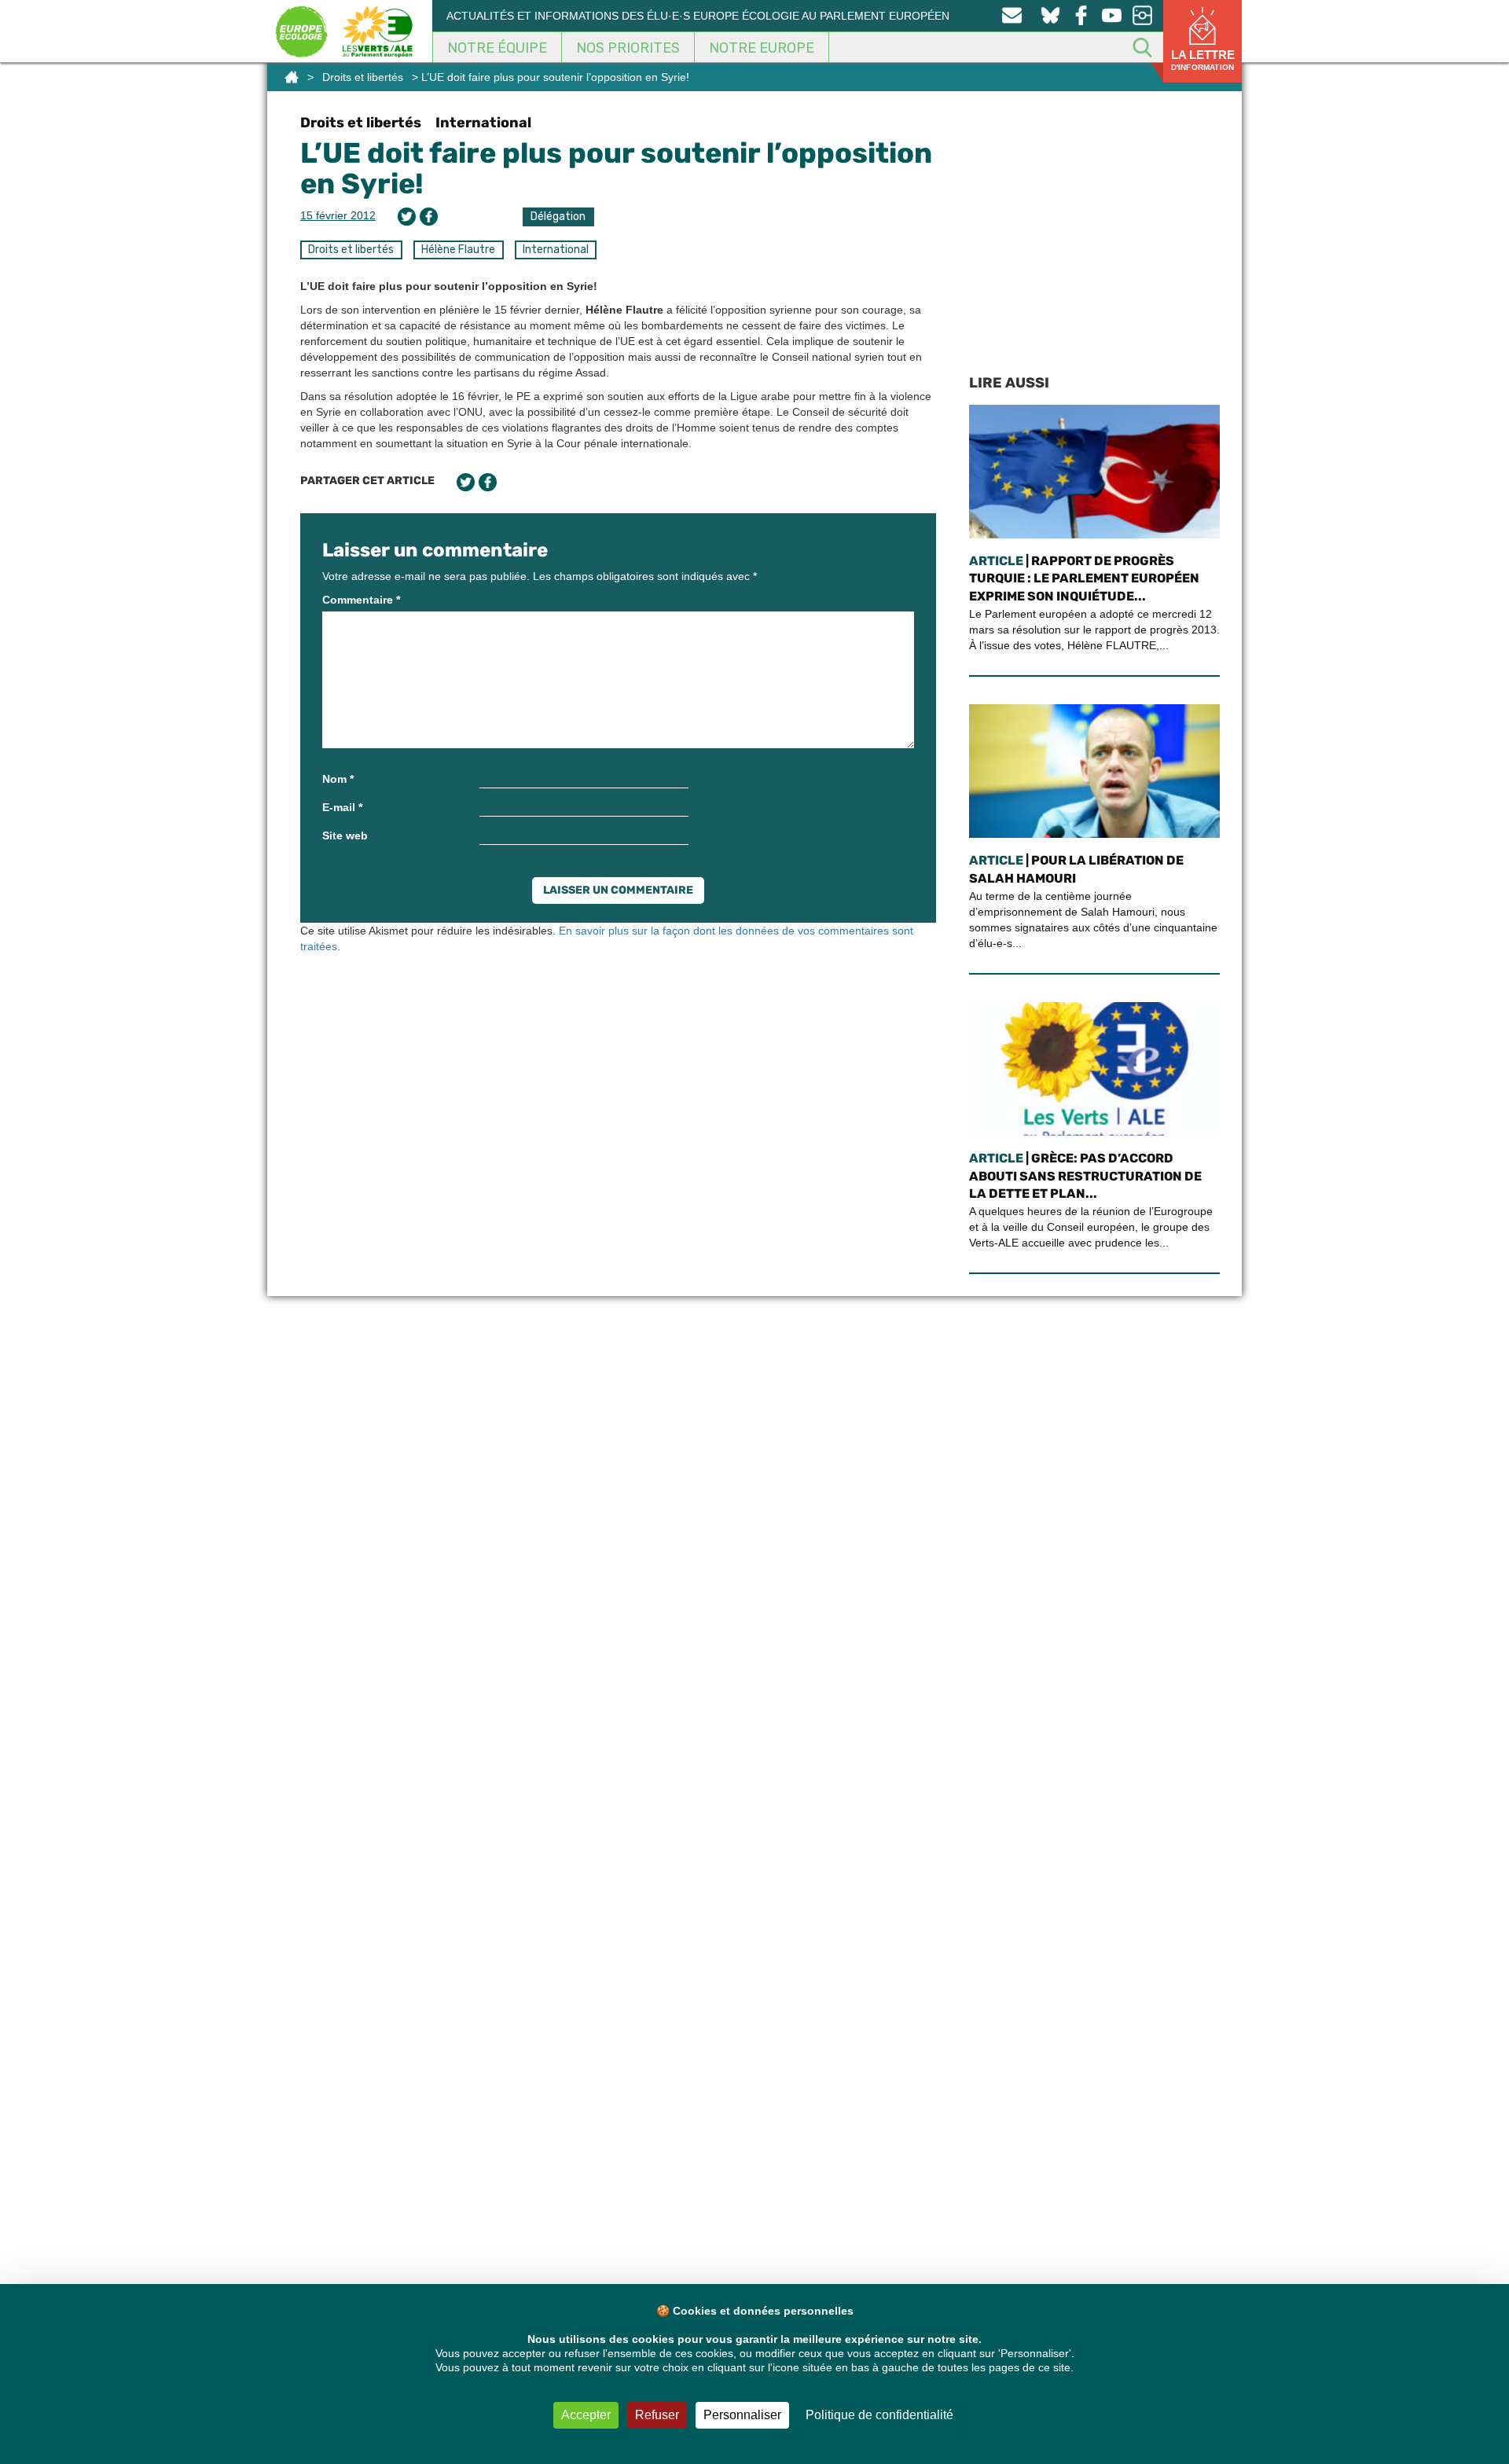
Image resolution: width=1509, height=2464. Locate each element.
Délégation (558, 217)
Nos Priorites (628, 48)
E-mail (342, 807)
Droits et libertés (363, 77)
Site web (345, 835)
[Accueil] (292, 77)
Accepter (586, 2415)
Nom (338, 779)
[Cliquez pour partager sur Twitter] (407, 217)
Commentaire (361, 600)
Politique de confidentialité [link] (879, 2415)
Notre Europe (762, 48)
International (483, 123)
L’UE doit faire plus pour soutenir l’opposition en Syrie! (616, 169)
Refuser (657, 2415)
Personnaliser (742, 2415)
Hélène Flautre (458, 250)
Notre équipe (497, 48)
